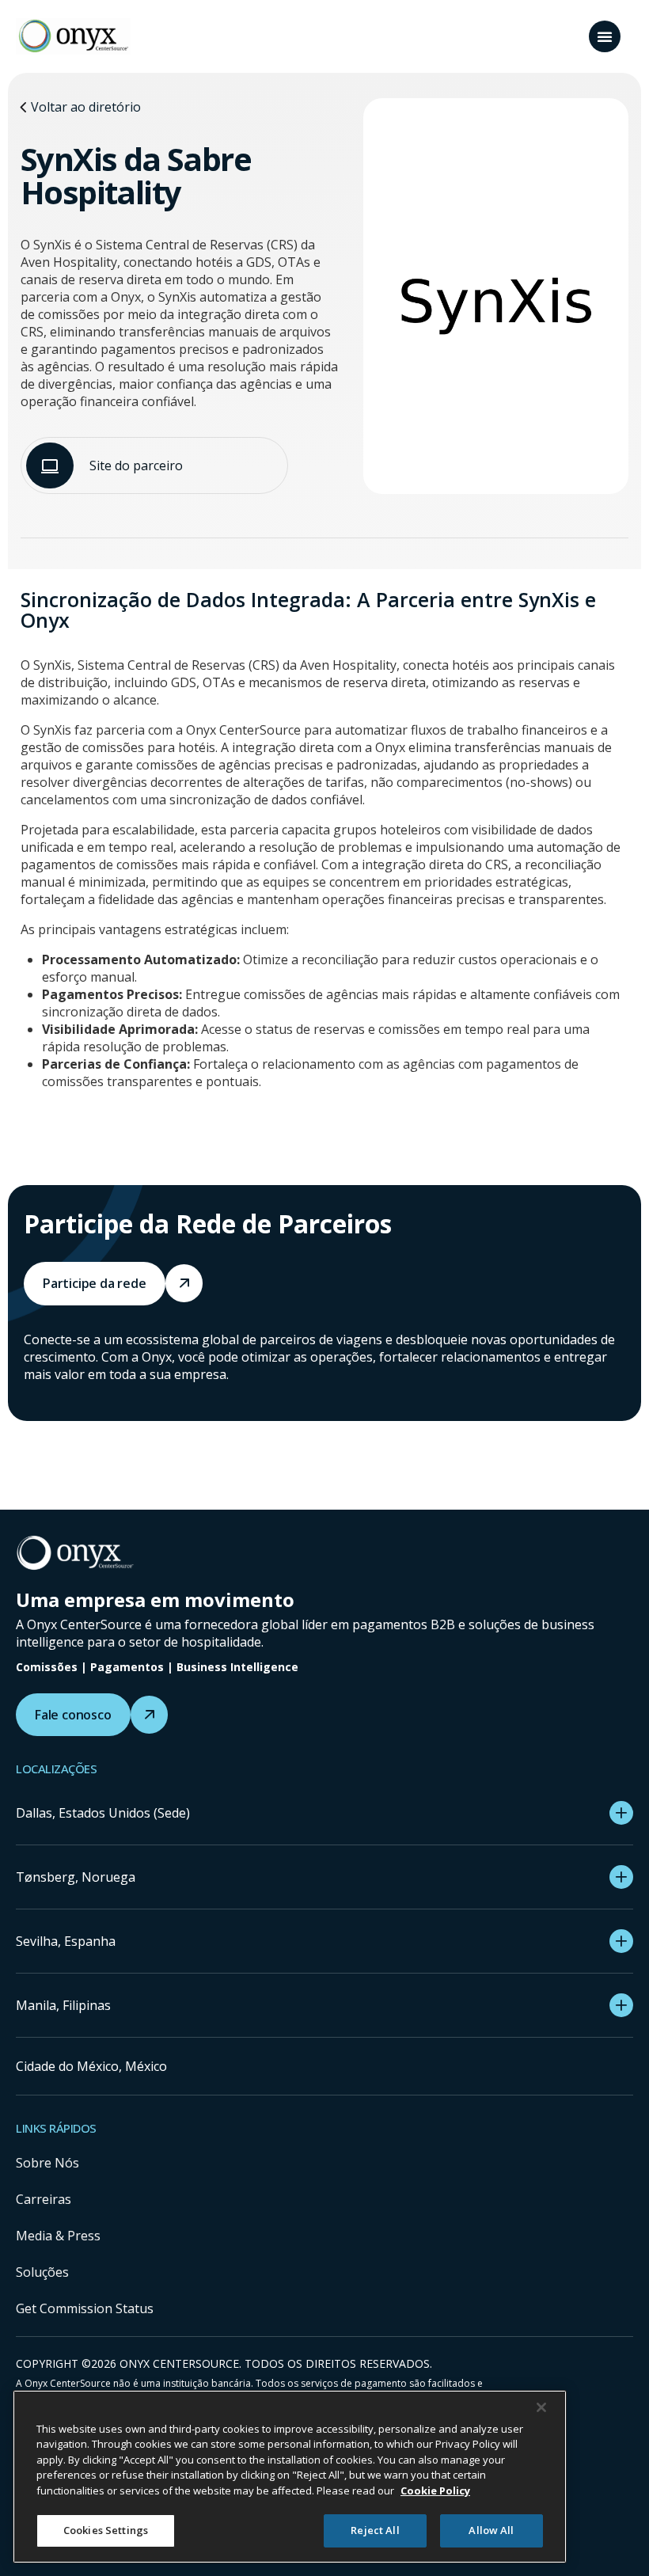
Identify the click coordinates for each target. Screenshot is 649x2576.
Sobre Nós (47, 2163)
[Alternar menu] (605, 36)
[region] (290, 2477)
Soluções (42, 2272)
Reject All (375, 2530)
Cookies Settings (106, 2530)
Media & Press (58, 2236)
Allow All (491, 2530)
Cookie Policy (435, 2491)
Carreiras (44, 2199)
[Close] (541, 2407)
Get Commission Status (85, 2308)
